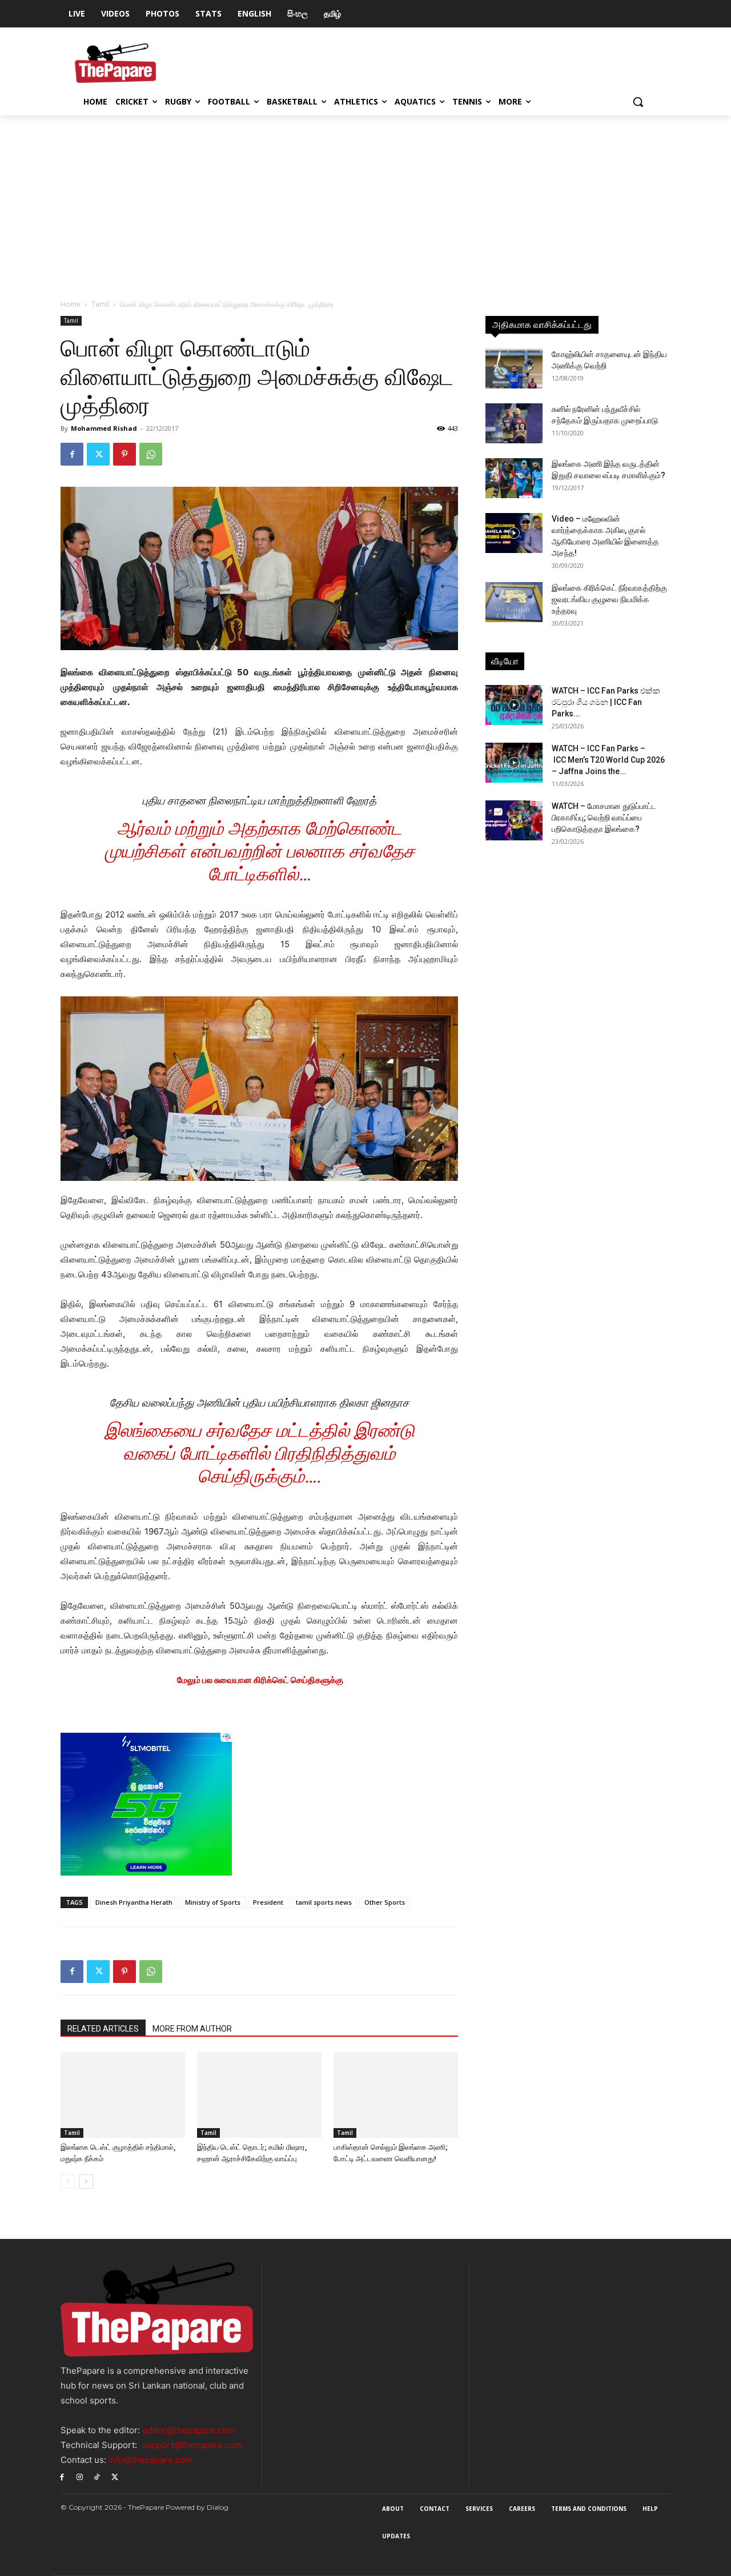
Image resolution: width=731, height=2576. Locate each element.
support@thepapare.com (192, 2445)
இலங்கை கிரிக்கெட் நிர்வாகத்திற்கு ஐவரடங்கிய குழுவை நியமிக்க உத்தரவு (609, 599)
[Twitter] (98, 454)
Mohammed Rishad (104, 428)
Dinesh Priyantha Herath (134, 1902)
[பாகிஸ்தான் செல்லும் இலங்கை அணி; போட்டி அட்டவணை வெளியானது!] (396, 2095)
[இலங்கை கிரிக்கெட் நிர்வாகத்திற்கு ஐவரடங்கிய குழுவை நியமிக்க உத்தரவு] (514, 602)
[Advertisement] (365, 201)
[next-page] (86, 2182)
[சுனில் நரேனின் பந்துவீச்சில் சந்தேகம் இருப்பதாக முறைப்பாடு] (514, 423)
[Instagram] (80, 2476)
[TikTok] (97, 2476)
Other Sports (385, 1902)
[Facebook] (72, 454)
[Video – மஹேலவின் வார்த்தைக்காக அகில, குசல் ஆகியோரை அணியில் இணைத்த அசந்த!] (514, 533)
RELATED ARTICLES (103, 2029)
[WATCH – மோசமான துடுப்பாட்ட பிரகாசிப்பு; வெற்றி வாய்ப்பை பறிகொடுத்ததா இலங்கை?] (514, 820)
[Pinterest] (124, 454)
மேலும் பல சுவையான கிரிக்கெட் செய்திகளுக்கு (260, 1680)
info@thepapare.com (150, 2460)
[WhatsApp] (151, 454)
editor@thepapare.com (188, 2430)
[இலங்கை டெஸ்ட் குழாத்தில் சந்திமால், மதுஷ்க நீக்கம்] (123, 2095)
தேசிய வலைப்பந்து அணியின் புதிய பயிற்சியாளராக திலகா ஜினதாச (260, 1403)
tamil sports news (324, 1902)
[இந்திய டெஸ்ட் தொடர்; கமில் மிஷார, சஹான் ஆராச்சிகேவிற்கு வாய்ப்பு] (259, 2095)
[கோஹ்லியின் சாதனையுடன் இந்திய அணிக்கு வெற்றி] (514, 368)
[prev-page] (68, 2182)
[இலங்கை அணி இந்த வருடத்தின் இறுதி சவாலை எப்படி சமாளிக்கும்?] (514, 478)
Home (71, 304)
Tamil (100, 304)
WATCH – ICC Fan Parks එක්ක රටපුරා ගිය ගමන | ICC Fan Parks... (606, 702)
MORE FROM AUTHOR (192, 2029)
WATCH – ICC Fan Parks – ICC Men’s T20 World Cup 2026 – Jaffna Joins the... (608, 760)
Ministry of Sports (213, 1902)
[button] (638, 102)
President (268, 1902)
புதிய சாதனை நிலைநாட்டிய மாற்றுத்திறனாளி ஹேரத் (259, 801)
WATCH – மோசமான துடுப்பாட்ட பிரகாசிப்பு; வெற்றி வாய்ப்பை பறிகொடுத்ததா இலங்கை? (604, 818)
